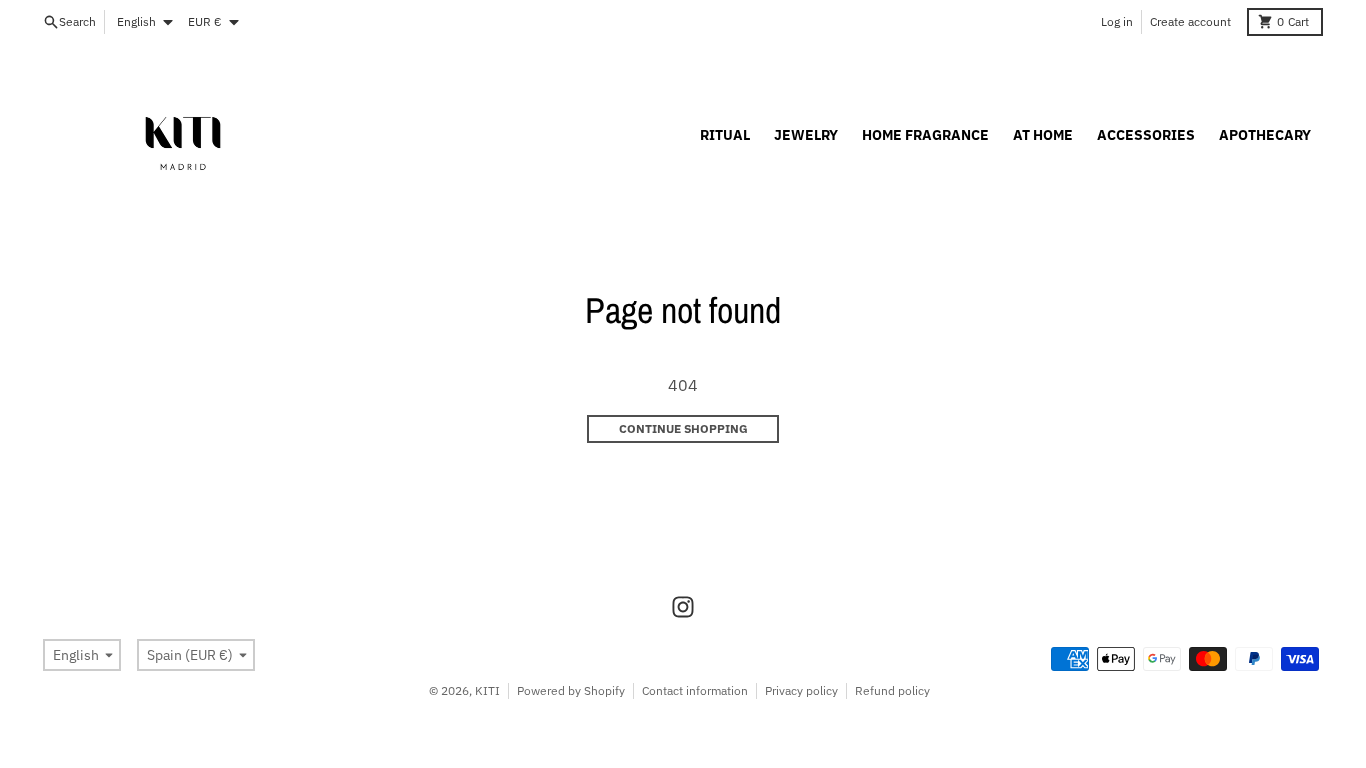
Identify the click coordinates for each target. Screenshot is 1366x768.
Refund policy (892, 690)
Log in (1117, 21)
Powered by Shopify (571, 690)
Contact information (695, 690)
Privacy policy (801, 690)
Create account (1190, 21)
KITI (487, 690)
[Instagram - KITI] (683, 607)
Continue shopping (683, 428)
